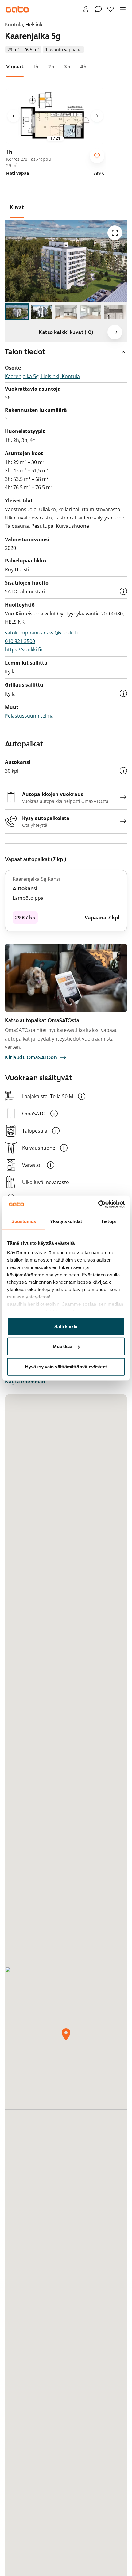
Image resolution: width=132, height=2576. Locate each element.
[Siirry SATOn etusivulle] (17, 9)
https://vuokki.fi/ (24, 650)
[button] (123, 591)
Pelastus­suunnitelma (29, 716)
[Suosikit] (111, 9)
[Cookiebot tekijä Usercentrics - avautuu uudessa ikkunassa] (98, 1204)
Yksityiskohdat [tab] (66, 1221)
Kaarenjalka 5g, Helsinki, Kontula (42, 376)
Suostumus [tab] (24, 1221)
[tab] (15, 67)
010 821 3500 (20, 641)
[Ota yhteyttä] (98, 9)
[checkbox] (97, 156)
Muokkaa (63, 1346)
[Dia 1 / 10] (17, 312)
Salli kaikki (66, 1326)
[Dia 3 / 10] (66, 312)
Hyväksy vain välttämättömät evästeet (66, 1366)
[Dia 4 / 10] (91, 312)
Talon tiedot (25, 352)
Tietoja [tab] (108, 1221)
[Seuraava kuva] (97, 116)
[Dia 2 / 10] (42, 312)
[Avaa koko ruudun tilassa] (115, 233)
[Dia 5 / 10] (115, 312)
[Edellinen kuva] (14, 116)
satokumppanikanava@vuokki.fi (41, 633)
